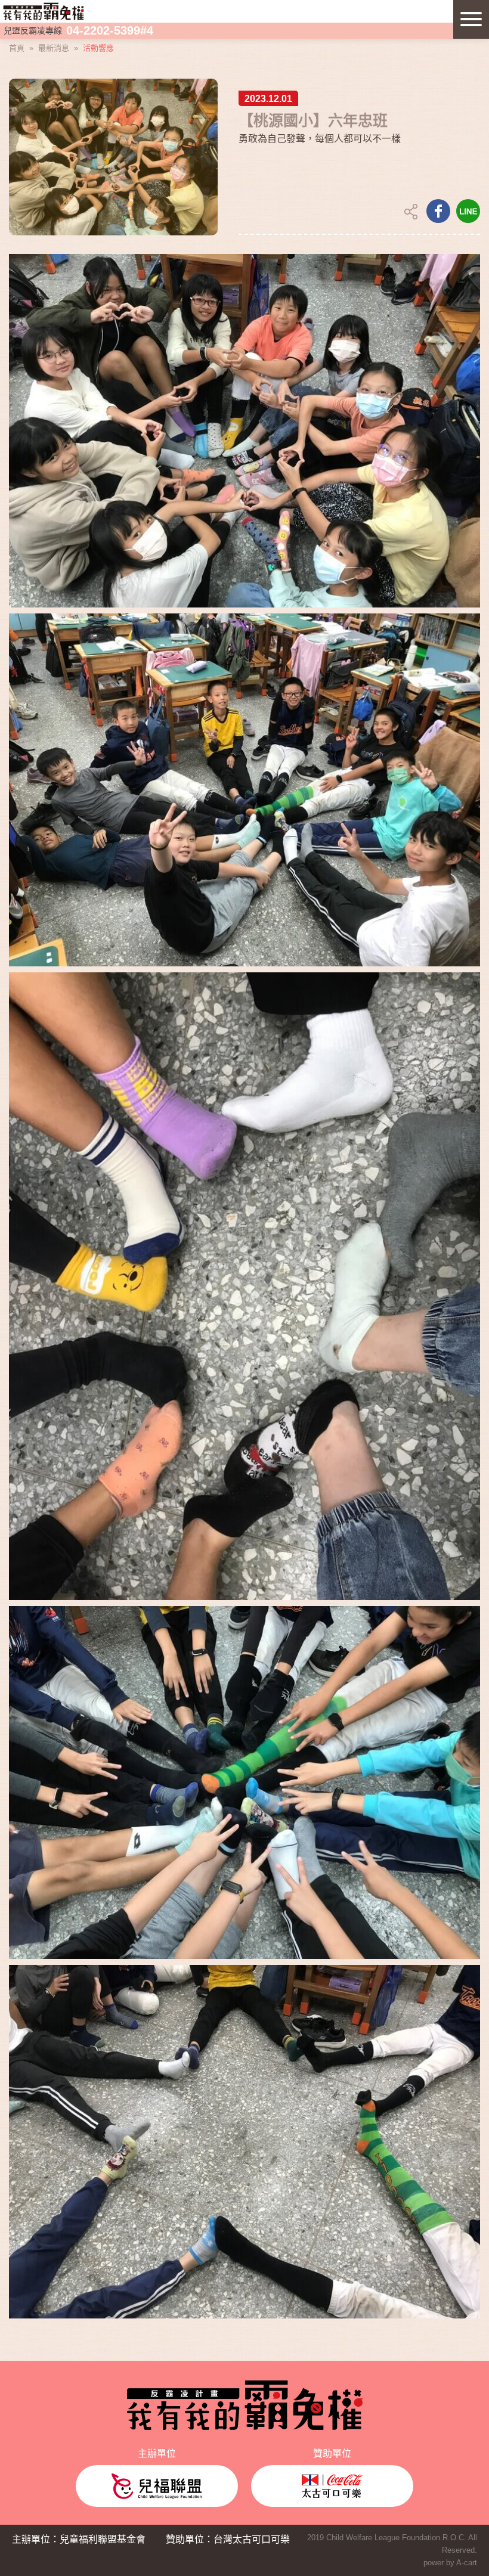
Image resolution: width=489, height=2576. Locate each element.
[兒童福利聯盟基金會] (157, 2486)
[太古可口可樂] (332, 2486)
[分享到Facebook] (438, 211)
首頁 (17, 48)
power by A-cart (450, 2563)
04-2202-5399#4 (110, 30)
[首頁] (44, 10)
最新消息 (54, 48)
